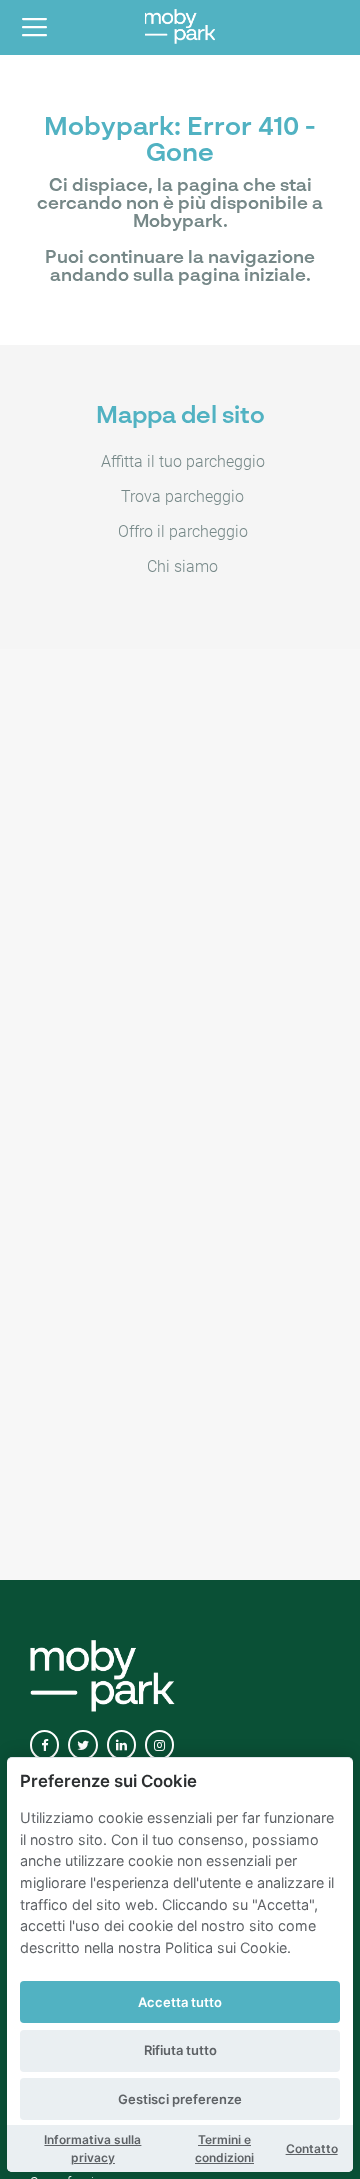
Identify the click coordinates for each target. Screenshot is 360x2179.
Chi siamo (182, 566)
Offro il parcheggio (183, 531)
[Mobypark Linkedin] (121, 1745)
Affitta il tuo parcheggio (183, 461)
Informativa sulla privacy (92, 2148)
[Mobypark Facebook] (44, 1745)
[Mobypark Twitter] (82, 1745)
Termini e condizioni (224, 2148)
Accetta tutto (180, 2002)
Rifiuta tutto (180, 2050)
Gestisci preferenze (180, 2099)
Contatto (312, 2148)
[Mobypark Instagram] (159, 1745)
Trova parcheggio (182, 496)
